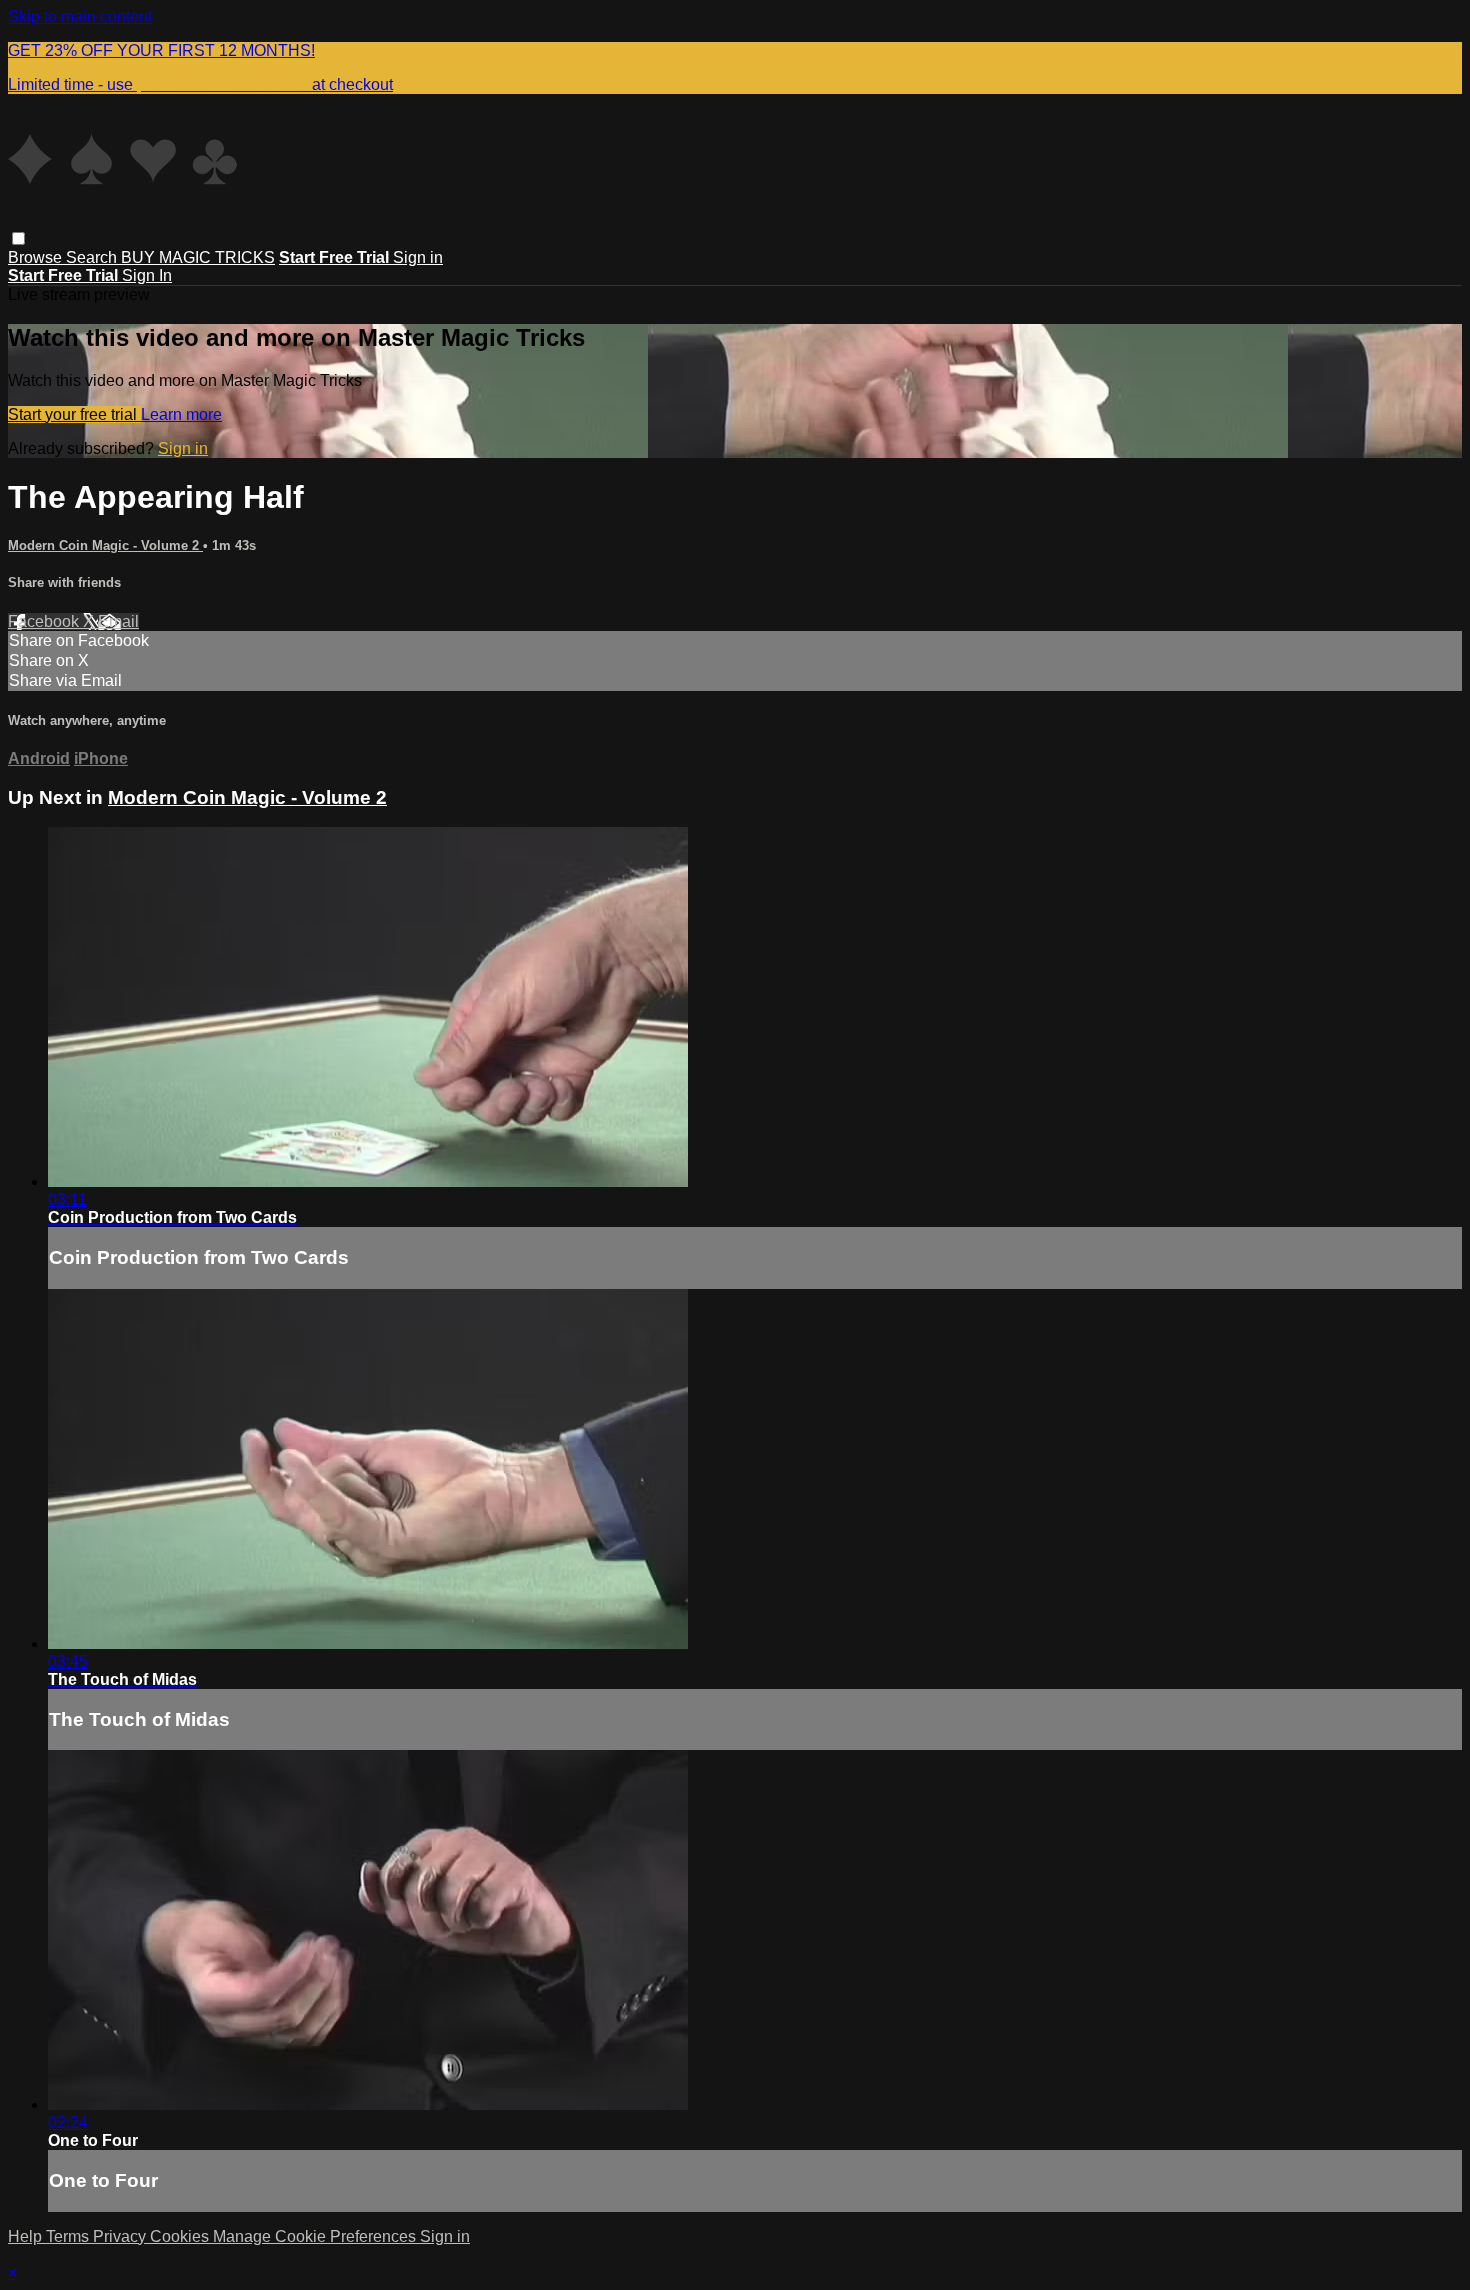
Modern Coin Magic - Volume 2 (105, 545)
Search (93, 257)
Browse (37, 257)
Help (27, 2236)
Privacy (121, 2236)
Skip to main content (80, 16)
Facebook (45, 621)
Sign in (418, 257)
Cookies (181, 2236)
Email (118, 621)
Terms (69, 2236)
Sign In (147, 275)
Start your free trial (74, 414)
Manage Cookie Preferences (316, 2236)
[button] (18, 238)
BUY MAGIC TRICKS (198, 257)
